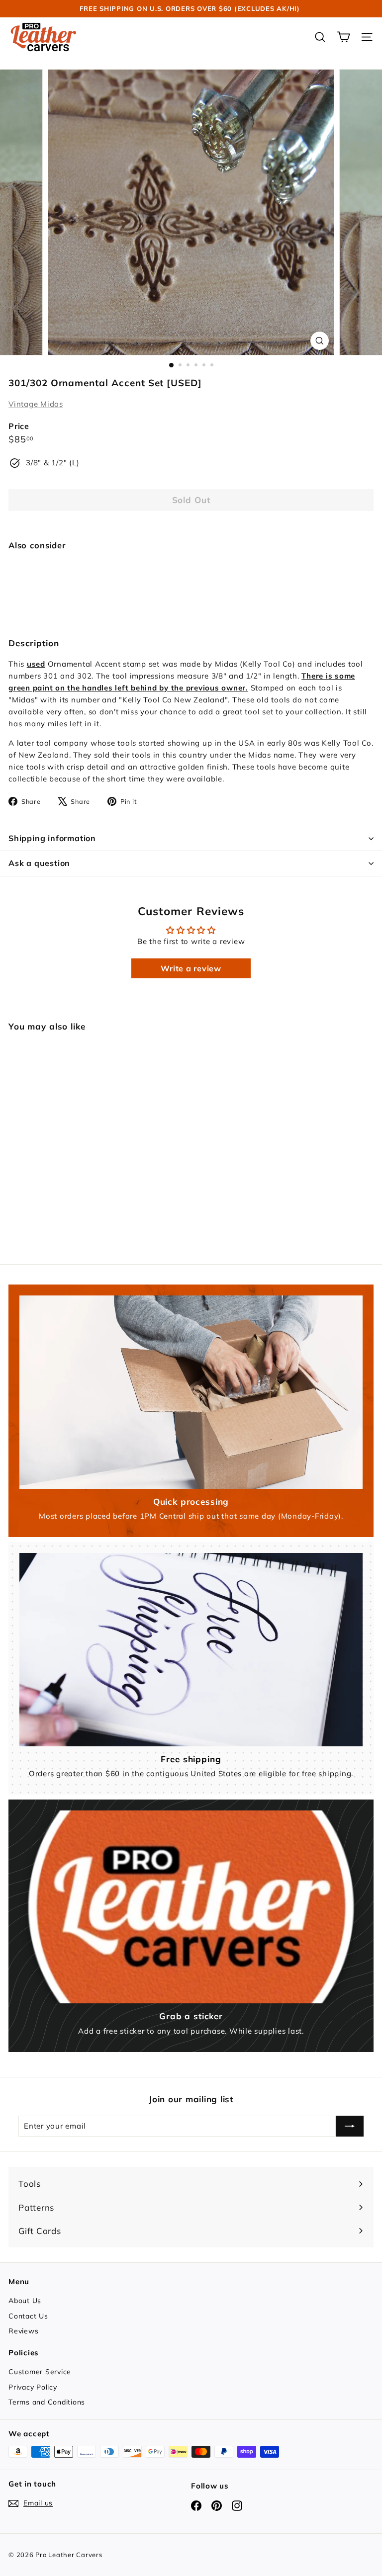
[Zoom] (320, 341)
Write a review (191, 968)
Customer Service (40, 2372)
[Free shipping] (191, 1649)
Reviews (23, 2331)
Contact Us (28, 2316)
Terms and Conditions (47, 2402)
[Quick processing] (191, 1392)
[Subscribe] (350, 2126)
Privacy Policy (33, 2387)
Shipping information (52, 838)
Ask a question (39, 863)
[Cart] (343, 37)
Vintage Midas (36, 404)
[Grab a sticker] (191, 1907)
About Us (25, 2301)
